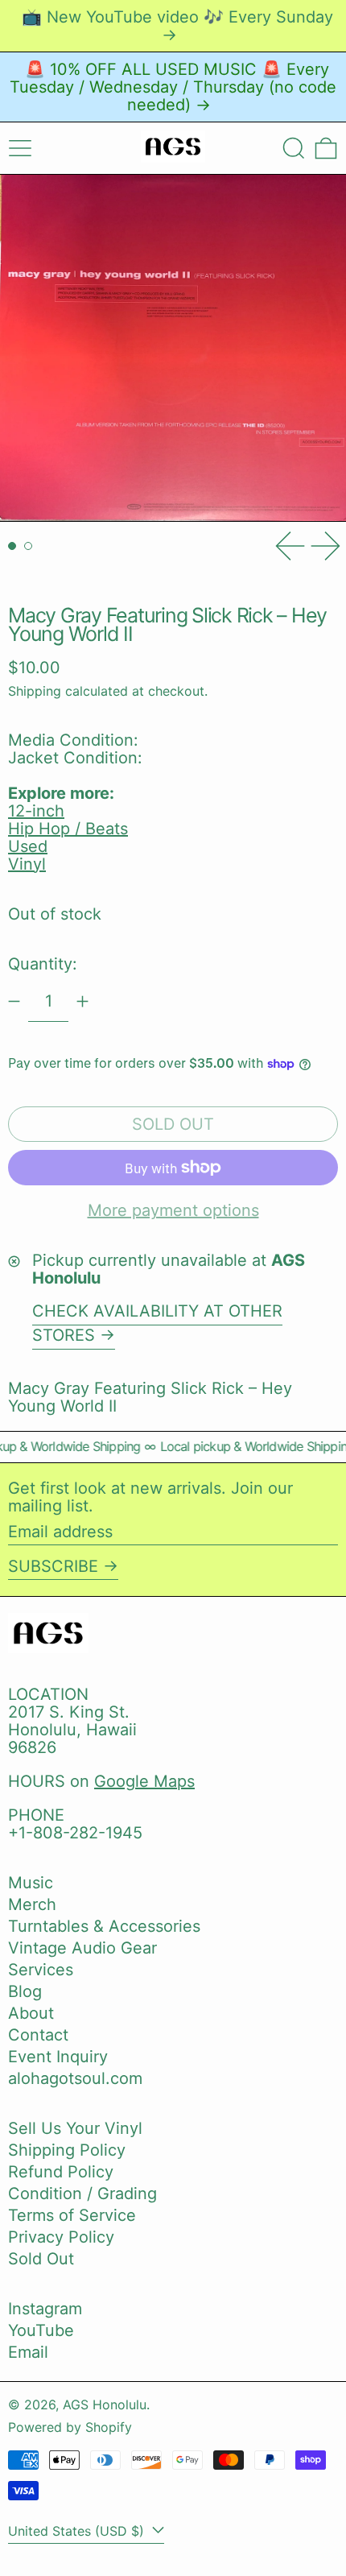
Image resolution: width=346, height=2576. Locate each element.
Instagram (45, 2309)
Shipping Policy (67, 2150)
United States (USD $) (78, 2531)
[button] (294, 148)
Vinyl (27, 864)
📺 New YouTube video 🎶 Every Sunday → (177, 26)
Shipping (35, 691)
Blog (25, 1991)
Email (28, 2352)
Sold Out (41, 2259)
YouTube (41, 2330)
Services (41, 1970)
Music (31, 1883)
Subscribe (53, 1566)
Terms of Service (72, 2215)
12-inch (36, 811)
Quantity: (43, 964)
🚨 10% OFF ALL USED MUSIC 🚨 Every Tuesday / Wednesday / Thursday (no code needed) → (173, 87)
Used (28, 846)
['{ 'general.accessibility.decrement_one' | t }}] (14, 1001)
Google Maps (144, 1781)
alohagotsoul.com (75, 2078)
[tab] (12, 546)
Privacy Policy (61, 2237)
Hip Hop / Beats (68, 829)
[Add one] (82, 1001)
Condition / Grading (82, 2194)
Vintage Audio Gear (82, 1948)
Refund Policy (61, 2172)
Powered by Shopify (70, 2427)
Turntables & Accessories (104, 1926)
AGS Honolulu (105, 2404)
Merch (32, 1904)
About (31, 2013)
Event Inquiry (58, 2057)
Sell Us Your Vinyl (75, 2128)
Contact (38, 2035)
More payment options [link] (173, 1210)
